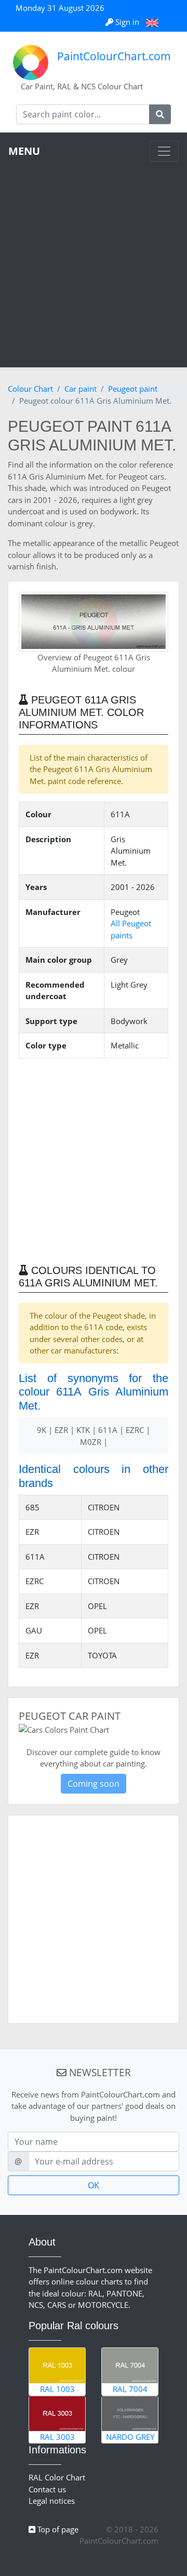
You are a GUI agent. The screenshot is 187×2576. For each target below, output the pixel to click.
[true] (160, 114)
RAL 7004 (130, 2389)
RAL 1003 (57, 2389)
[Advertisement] (94, 260)
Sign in (127, 22)
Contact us (47, 2489)
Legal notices (52, 2501)
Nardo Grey (130, 2437)
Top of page (57, 2529)
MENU (24, 151)
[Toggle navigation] (164, 151)
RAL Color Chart (57, 2477)
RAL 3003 (57, 2437)
